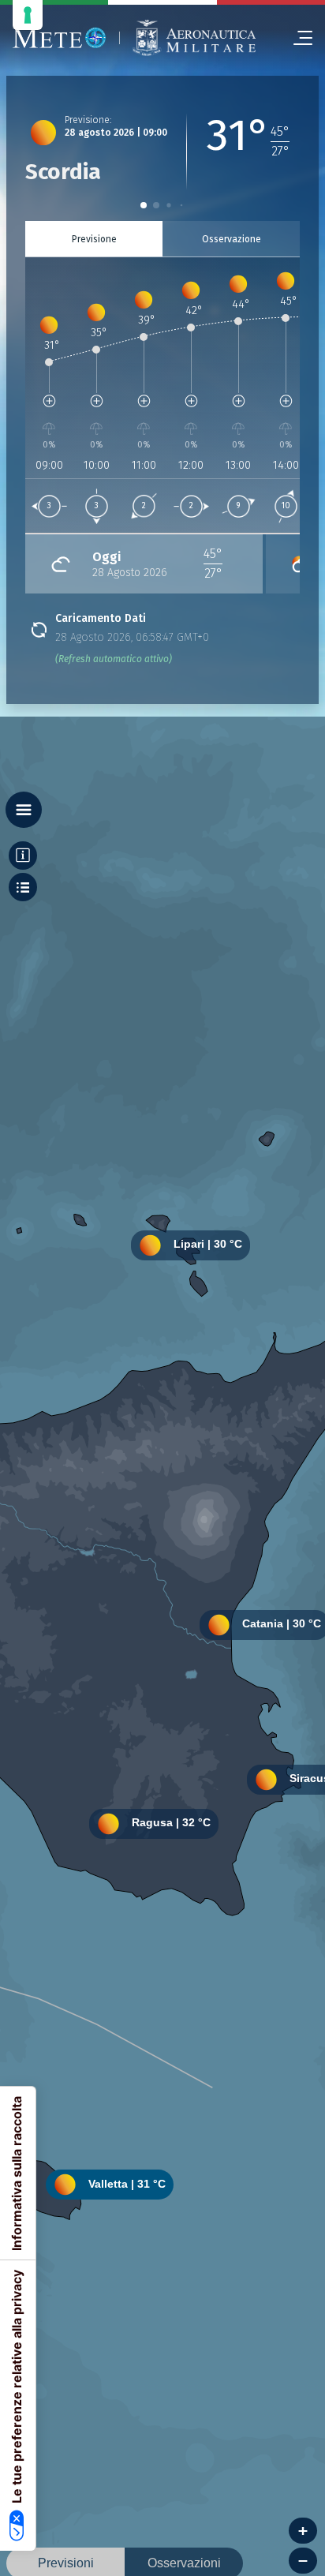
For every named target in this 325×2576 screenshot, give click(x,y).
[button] (144, 205)
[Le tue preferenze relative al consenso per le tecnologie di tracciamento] (28, 15)
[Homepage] (60, 38)
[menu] (297, 38)
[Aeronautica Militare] (194, 38)
